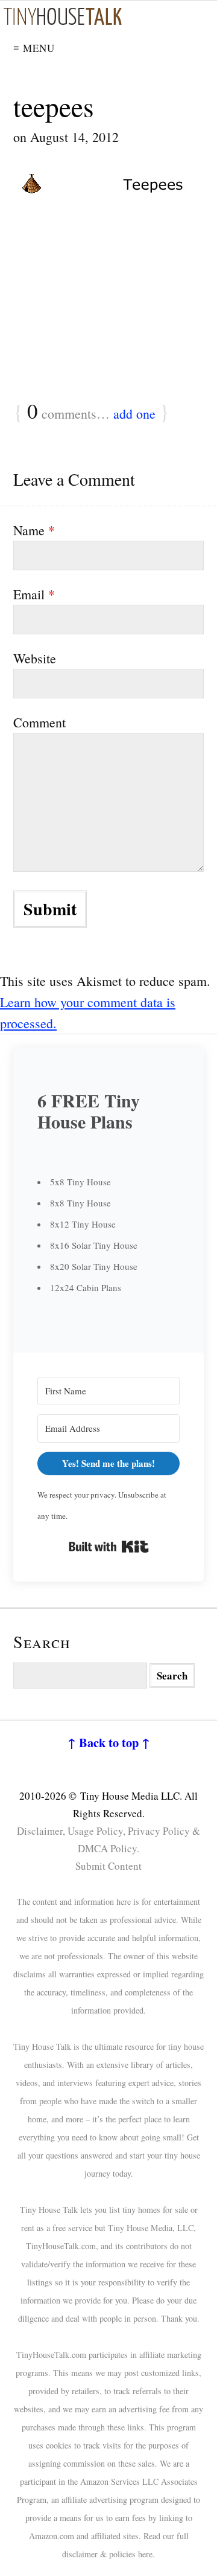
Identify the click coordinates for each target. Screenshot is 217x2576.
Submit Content (108, 1866)
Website (35, 658)
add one (134, 414)
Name (34, 530)
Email (34, 594)
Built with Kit (109, 1547)
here (145, 2554)
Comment (39, 722)
